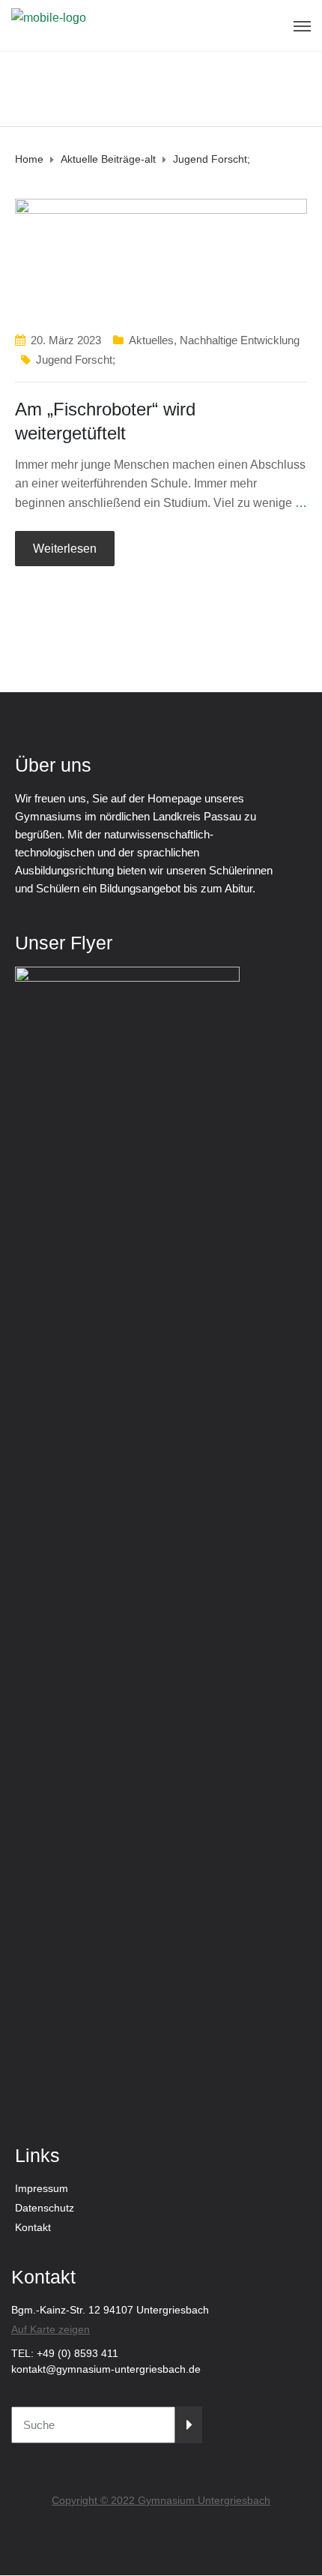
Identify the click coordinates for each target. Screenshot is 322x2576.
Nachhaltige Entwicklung (240, 340)
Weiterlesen (65, 549)
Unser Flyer (64, 943)
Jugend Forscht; (76, 360)
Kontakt (33, 2227)
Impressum (42, 2188)
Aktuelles (151, 340)
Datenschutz (45, 2208)
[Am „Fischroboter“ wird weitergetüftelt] (161, 257)
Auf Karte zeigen (51, 2329)
